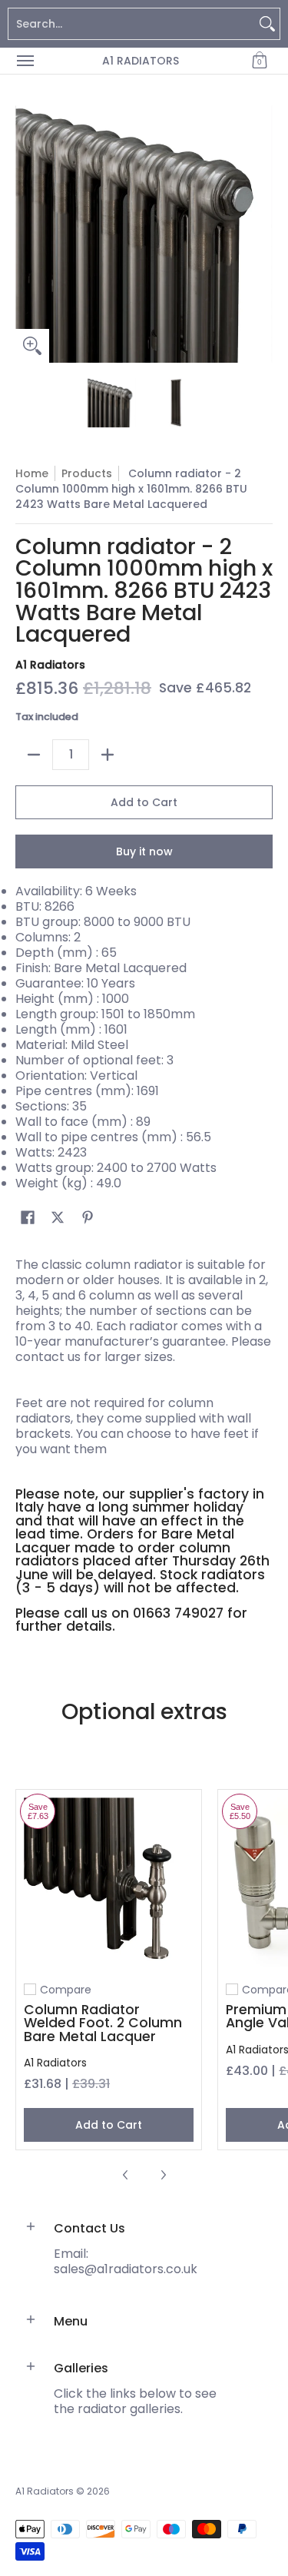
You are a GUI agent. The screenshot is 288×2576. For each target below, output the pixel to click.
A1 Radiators (141, 61)
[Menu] (25, 61)
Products (87, 473)
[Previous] (26, 234)
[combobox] (132, 24)
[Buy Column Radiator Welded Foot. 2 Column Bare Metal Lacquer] (109, 1882)
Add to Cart (144, 802)
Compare (66, 1990)
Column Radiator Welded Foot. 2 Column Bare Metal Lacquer (103, 2023)
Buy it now (144, 851)
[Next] (262, 234)
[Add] (108, 755)
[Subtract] (34, 755)
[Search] (267, 24)
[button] (260, 61)
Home (32, 473)
